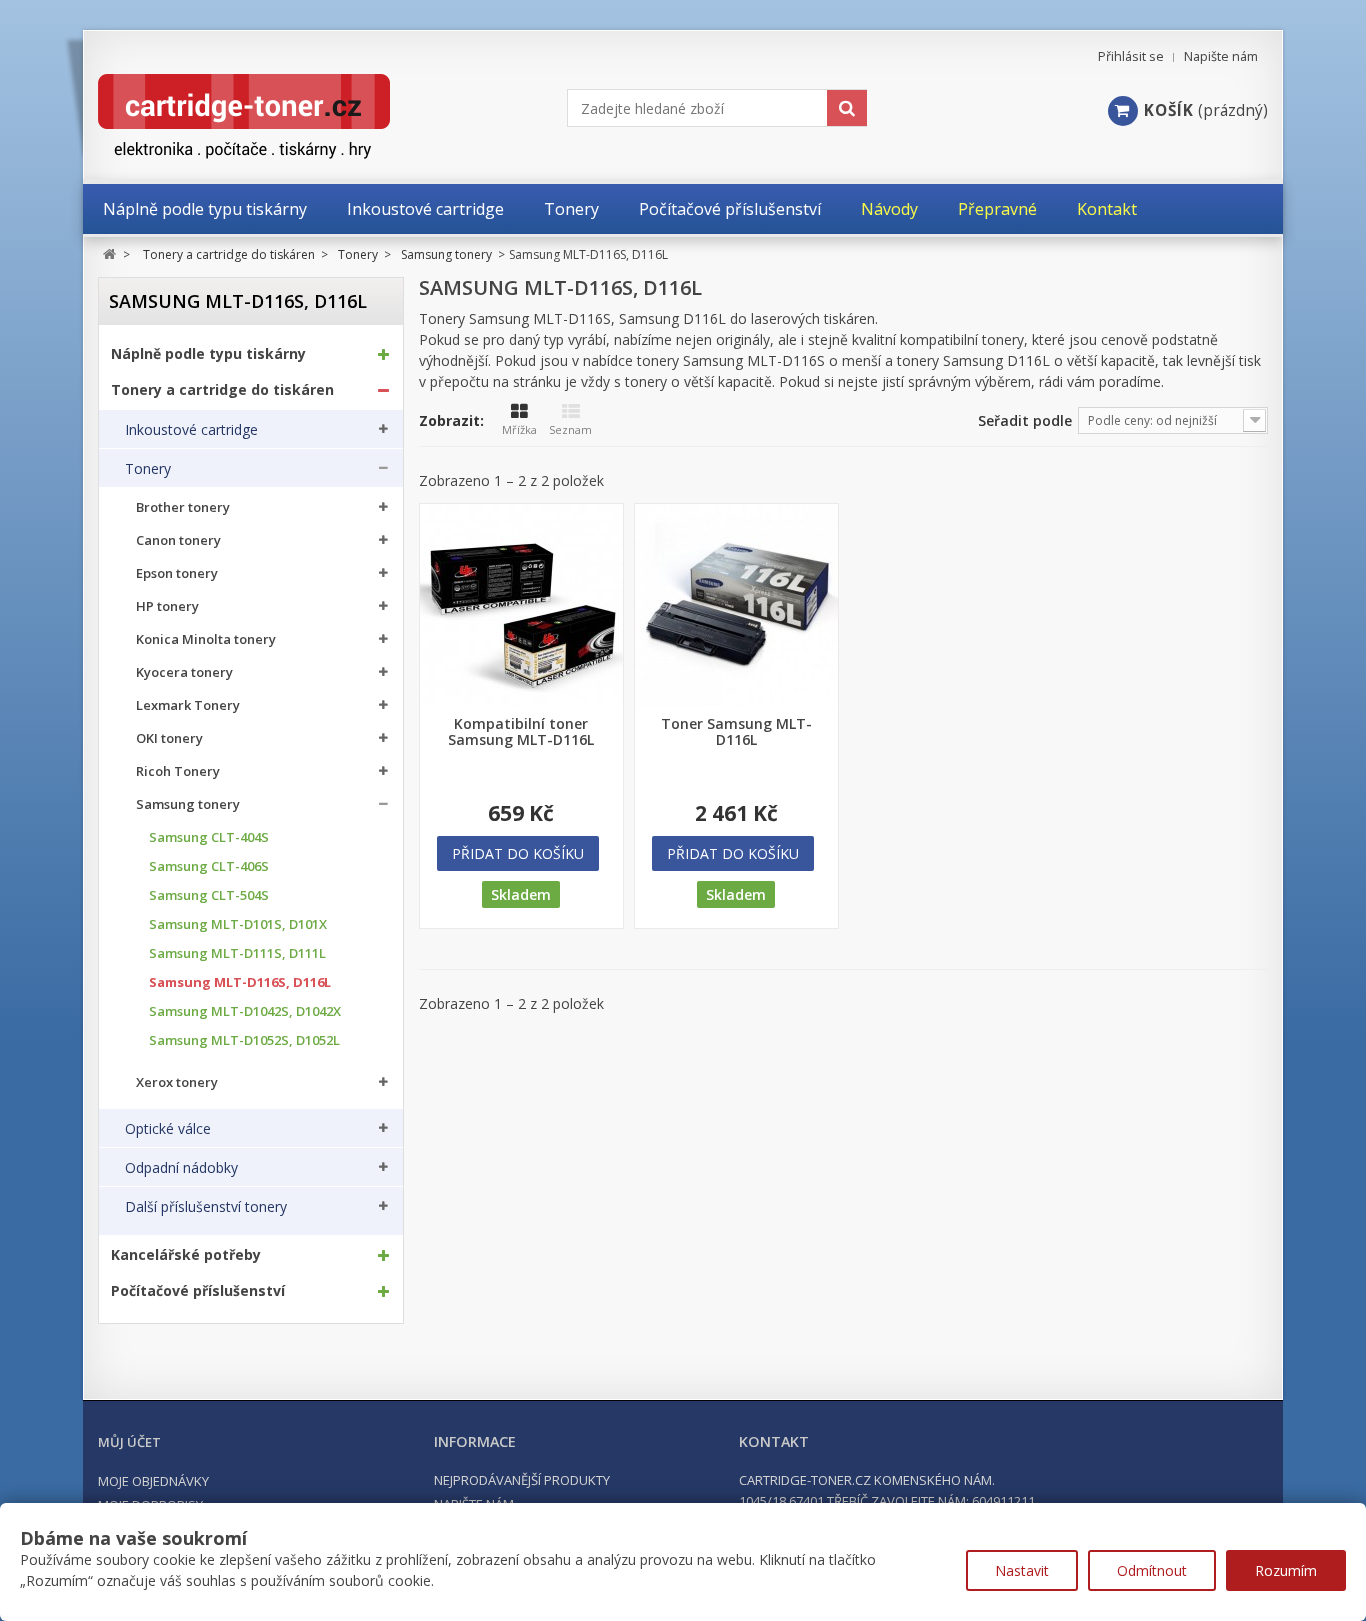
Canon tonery (178, 540)
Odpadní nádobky (181, 1168)
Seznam (570, 429)
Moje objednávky (153, 1481)
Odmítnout (1152, 1570)
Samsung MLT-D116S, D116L (240, 982)
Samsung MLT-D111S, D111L (237, 953)
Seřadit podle (1025, 420)
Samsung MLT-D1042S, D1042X (245, 1011)
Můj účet (129, 1442)
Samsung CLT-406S (209, 866)
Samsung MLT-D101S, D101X (238, 924)
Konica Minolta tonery (206, 639)
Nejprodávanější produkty (522, 1480)
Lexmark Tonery (188, 705)
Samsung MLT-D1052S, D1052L (244, 1040)
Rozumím (1286, 1570)
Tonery (148, 469)
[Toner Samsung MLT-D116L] (736, 605)
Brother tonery (183, 507)
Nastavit (1022, 1570)
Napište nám (1221, 56)
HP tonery (167, 606)
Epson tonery (177, 573)
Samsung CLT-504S (209, 895)
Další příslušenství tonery (206, 1207)
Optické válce (168, 1129)
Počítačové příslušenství (198, 1291)
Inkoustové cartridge (191, 430)
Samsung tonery (188, 804)
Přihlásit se (1131, 56)
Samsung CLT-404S (209, 837)
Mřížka (519, 429)
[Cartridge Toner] (290, 116)
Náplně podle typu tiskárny (208, 354)
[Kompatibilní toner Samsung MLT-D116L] (521, 605)
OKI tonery (169, 738)
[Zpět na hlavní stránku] (109, 254)
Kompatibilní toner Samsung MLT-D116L (521, 732)
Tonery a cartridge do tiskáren (222, 390)
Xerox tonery (177, 1082)
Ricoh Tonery (178, 771)
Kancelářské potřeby (186, 1255)
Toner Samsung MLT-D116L (736, 732)
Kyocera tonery (184, 672)
